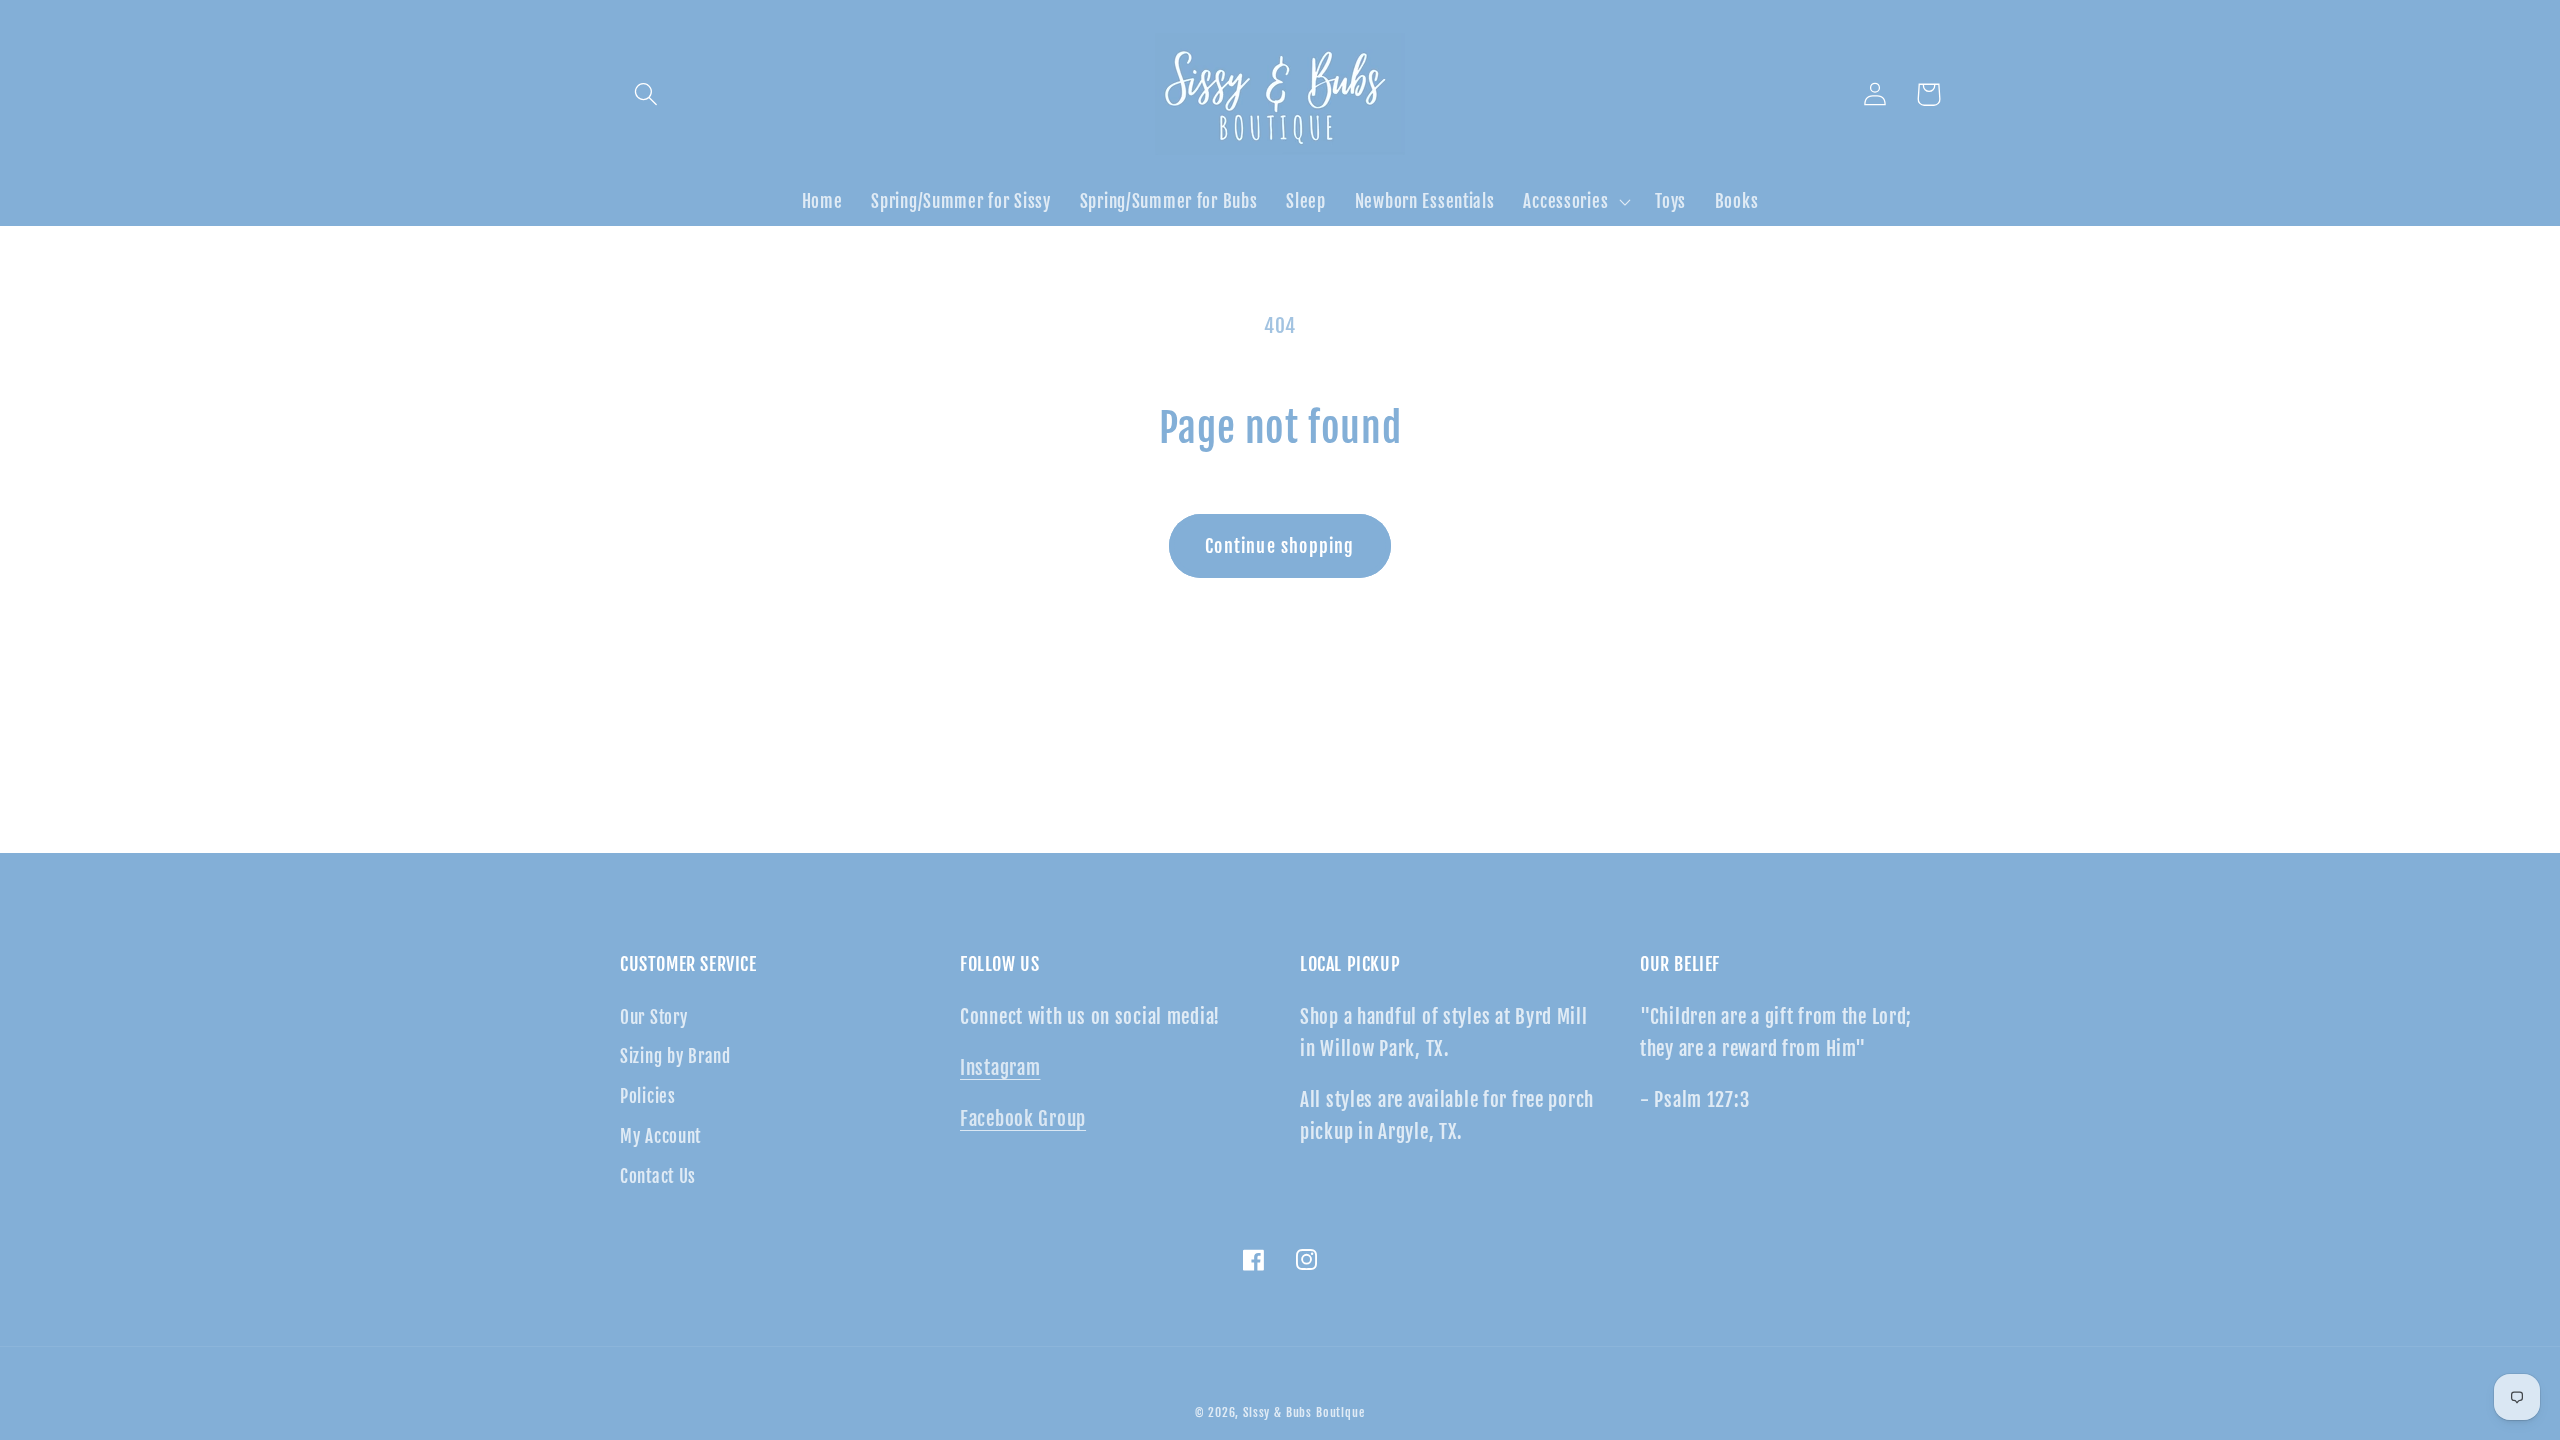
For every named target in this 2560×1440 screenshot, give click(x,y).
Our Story (653, 1017)
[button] (646, 94)
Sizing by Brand (675, 1056)
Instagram (1000, 1068)
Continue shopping (1279, 546)
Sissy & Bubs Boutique (1304, 1412)
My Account (660, 1136)
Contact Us (658, 1176)
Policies (648, 1096)
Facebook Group (1023, 1119)
